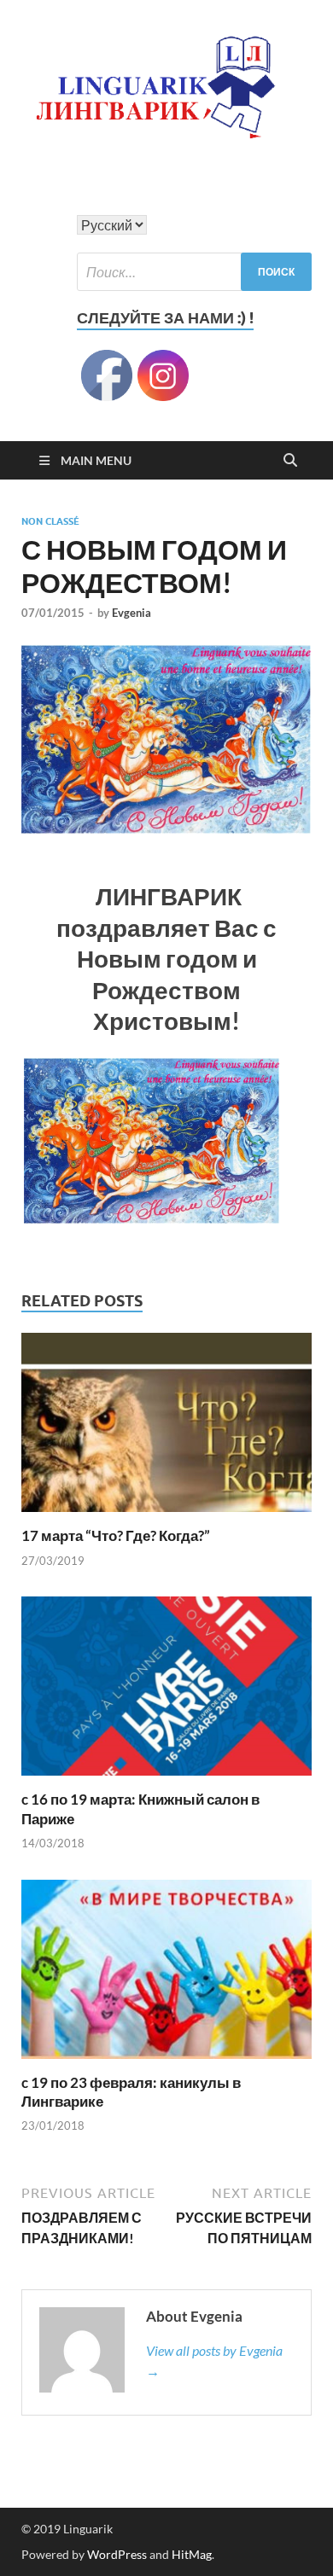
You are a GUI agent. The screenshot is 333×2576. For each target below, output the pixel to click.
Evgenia (131, 613)
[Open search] (290, 461)
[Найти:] (194, 272)
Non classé (50, 521)
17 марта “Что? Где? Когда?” (116, 1535)
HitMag (192, 2554)
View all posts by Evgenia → (214, 2361)
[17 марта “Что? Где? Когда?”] (166, 1428)
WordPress (117, 2554)
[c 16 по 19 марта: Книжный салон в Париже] (166, 1692)
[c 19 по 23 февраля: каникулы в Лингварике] (166, 1974)
